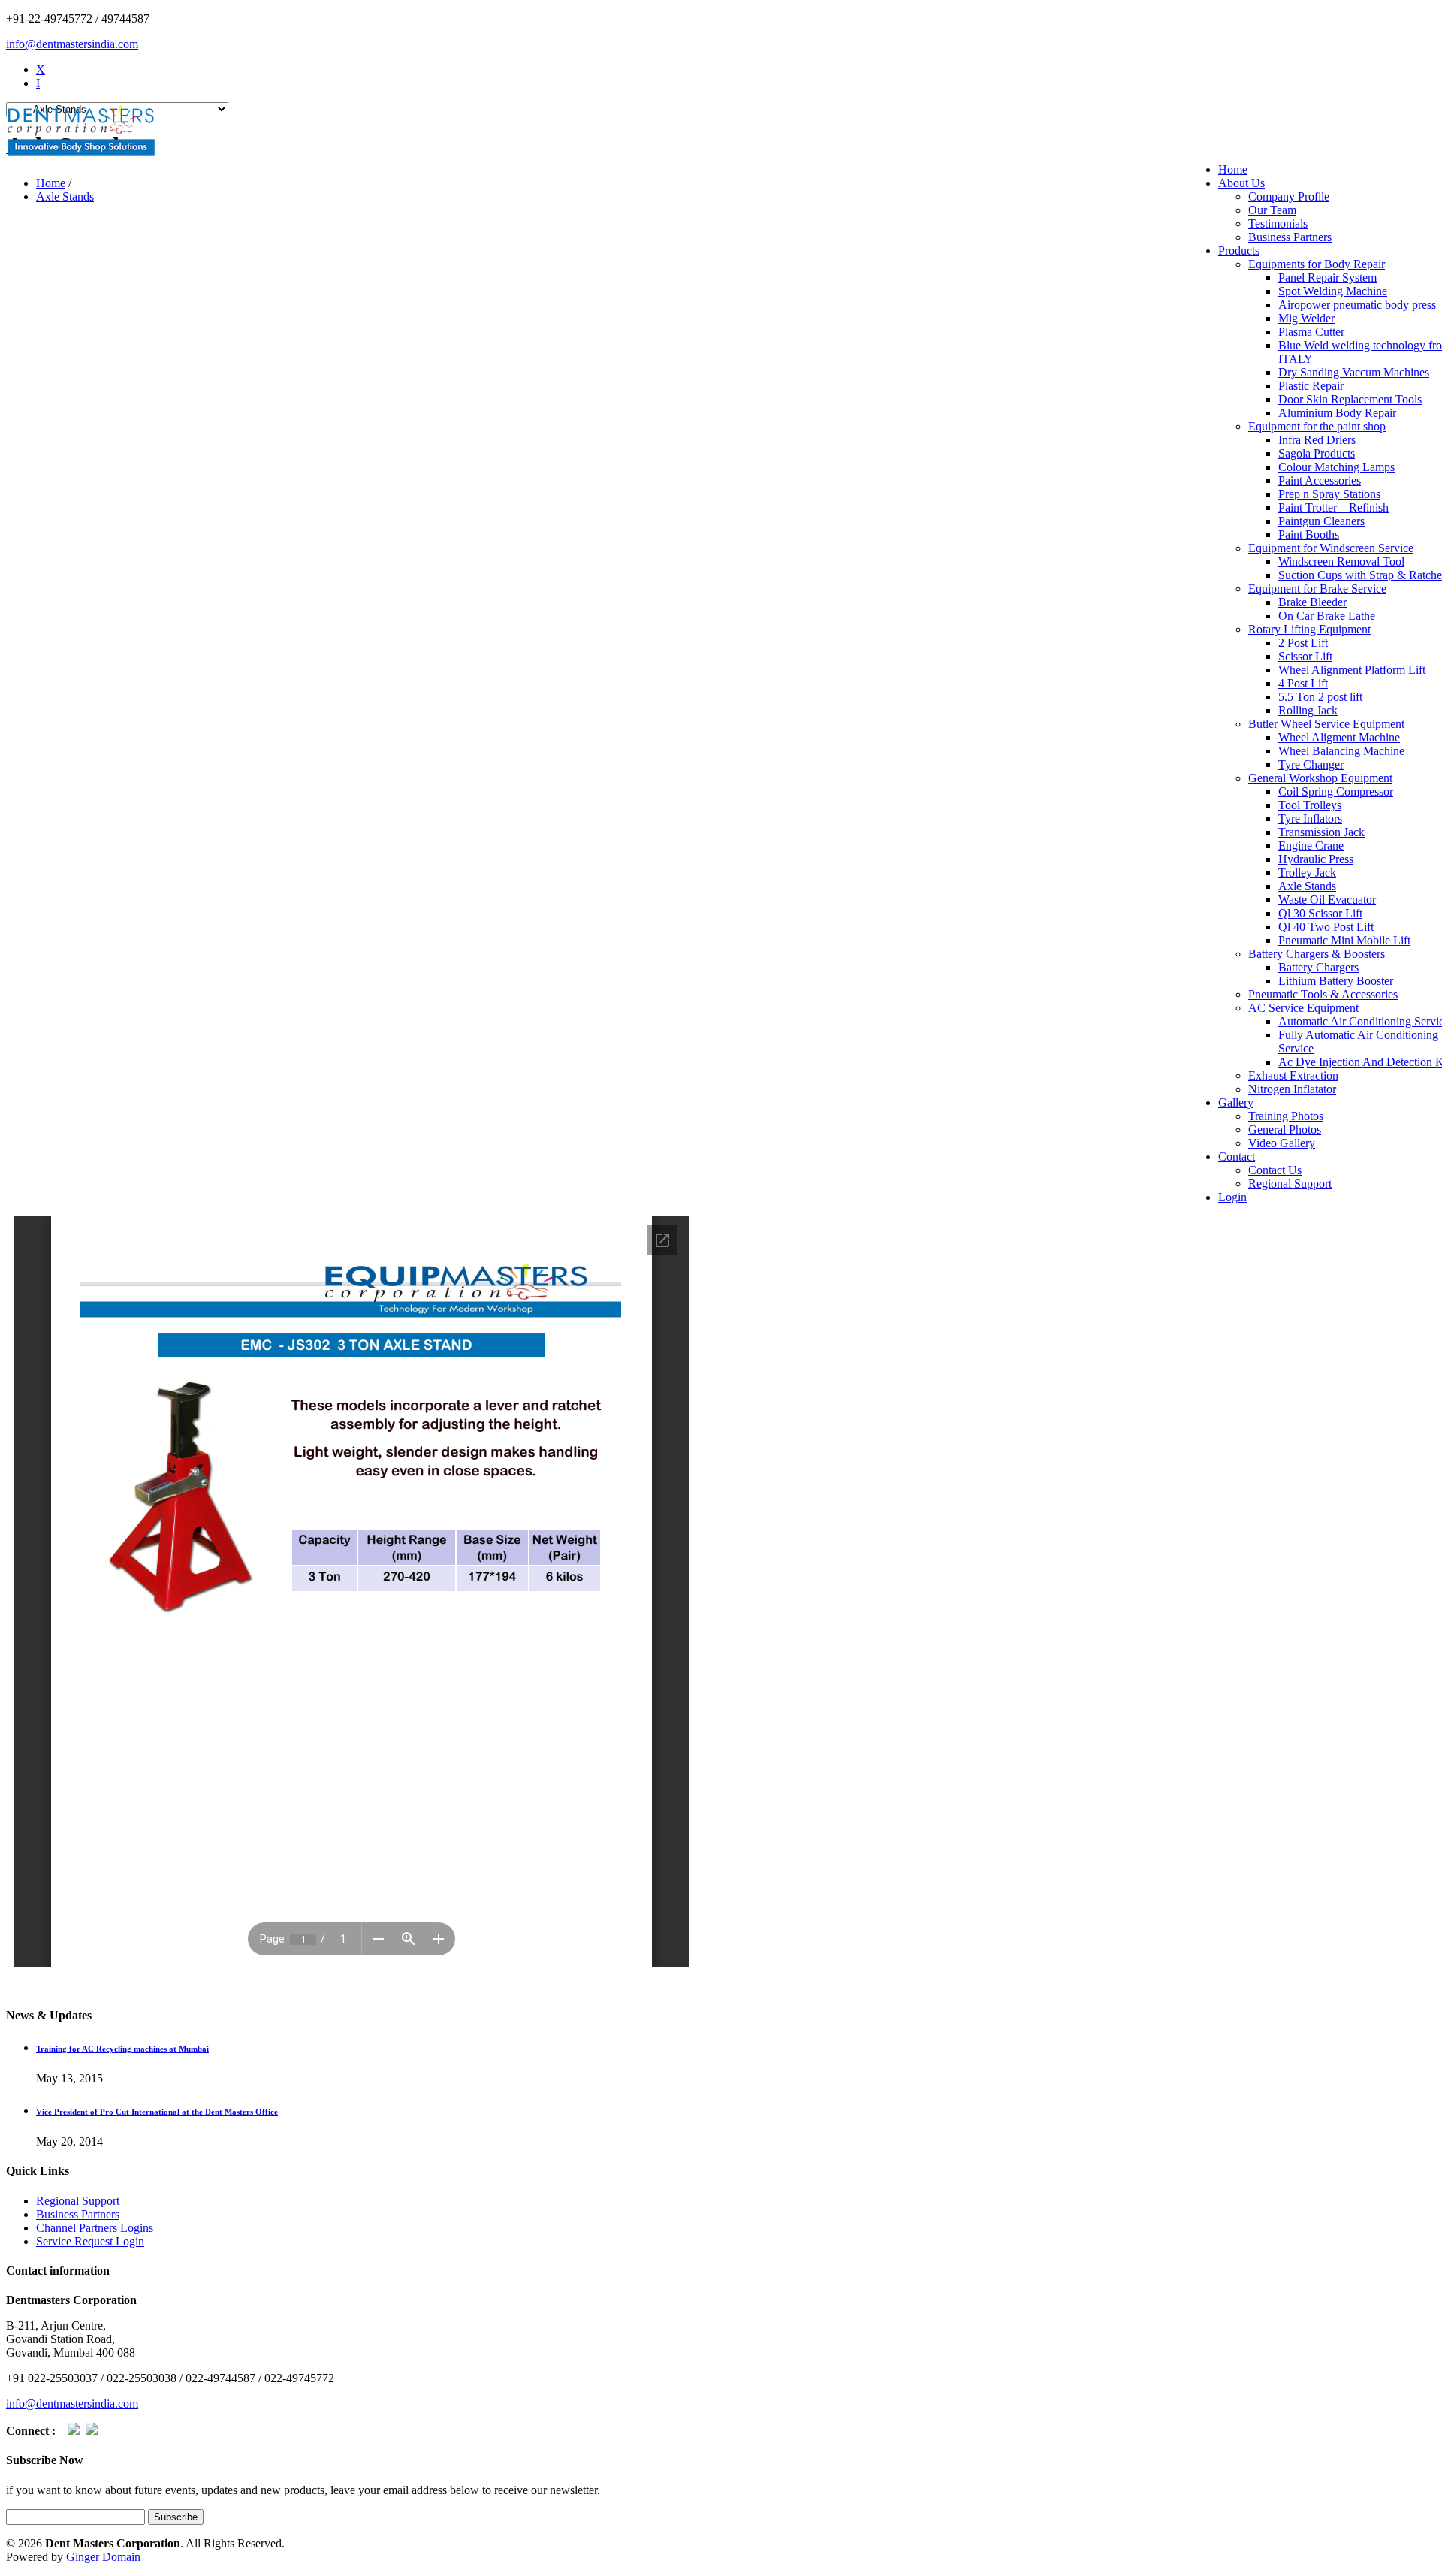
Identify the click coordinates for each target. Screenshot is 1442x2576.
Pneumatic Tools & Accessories (1323, 994)
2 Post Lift (1303, 643)
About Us (1241, 183)
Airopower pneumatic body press (1357, 305)
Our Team (1272, 210)
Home (1233, 169)
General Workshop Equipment (1320, 778)
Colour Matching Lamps (1336, 467)
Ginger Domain (103, 2557)
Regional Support (1290, 1184)
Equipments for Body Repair (1317, 264)
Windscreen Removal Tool (1341, 562)
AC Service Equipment (1303, 1008)
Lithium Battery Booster (1336, 981)
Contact (1237, 1157)
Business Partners (1290, 237)
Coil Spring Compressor (1336, 791)
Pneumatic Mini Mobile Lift (1344, 940)
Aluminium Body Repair (1337, 413)
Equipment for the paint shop (1317, 426)
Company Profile (1289, 196)
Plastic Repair (1311, 386)
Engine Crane (1311, 846)
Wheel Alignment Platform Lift (1352, 670)
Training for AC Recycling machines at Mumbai (122, 2049)
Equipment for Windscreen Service (1331, 548)
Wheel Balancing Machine (1341, 751)
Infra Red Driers (1317, 440)
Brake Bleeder (1312, 602)
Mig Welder (1306, 318)
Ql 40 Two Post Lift (1326, 927)
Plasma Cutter (1311, 332)
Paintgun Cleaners (1321, 521)
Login (1232, 1197)
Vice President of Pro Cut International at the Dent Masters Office (157, 2112)
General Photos (1285, 1129)
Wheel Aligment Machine (1339, 737)
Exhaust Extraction (1293, 1075)
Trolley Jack (1307, 873)
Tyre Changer (1311, 764)
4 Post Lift (1303, 683)
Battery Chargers (1318, 967)
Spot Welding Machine (1333, 291)
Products (1239, 251)
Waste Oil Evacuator (1327, 900)
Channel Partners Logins (95, 2228)
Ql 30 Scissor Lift (1320, 913)
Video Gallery (1282, 1143)
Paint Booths (1309, 535)
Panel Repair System (1327, 278)
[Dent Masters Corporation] (81, 132)
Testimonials (1278, 223)
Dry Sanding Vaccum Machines (1354, 372)
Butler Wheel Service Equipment (1326, 724)
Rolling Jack (1308, 710)
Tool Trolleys (1310, 805)
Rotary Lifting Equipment (1309, 629)
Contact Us (1275, 1170)
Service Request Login (90, 2241)
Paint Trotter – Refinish (1333, 507)
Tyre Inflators (1310, 818)
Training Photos (1286, 1116)
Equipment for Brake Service (1317, 589)
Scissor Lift (1305, 656)
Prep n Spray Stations (1329, 494)
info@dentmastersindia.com (72, 44)
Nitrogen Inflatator (1292, 1089)
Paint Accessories (1320, 480)
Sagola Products (1317, 453)
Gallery (1236, 1102)
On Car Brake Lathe (1327, 616)
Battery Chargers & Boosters (1317, 954)
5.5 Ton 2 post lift (1320, 697)
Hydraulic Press (1316, 859)
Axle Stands (1307, 886)
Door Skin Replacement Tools (1350, 399)
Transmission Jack (1321, 832)
